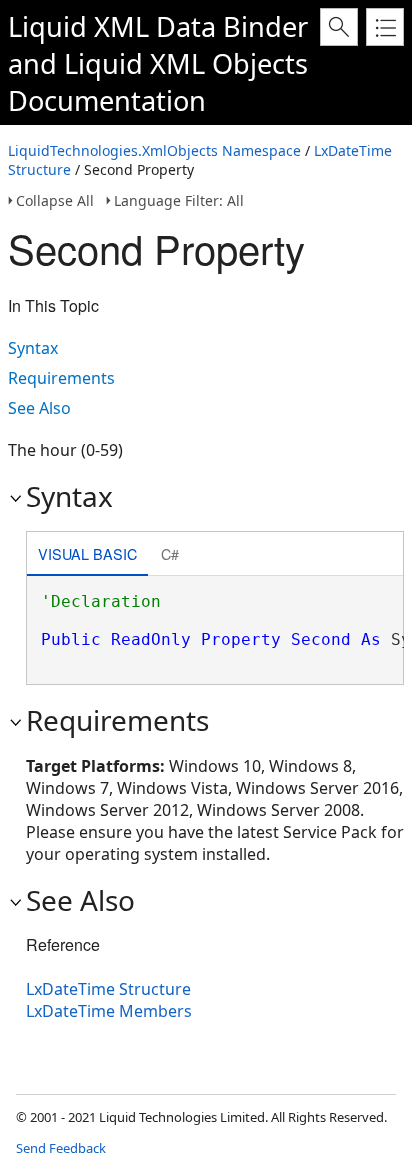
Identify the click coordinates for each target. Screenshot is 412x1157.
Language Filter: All (179, 200)
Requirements (61, 378)
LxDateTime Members (109, 1011)
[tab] (87, 555)
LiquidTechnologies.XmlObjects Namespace (154, 150)
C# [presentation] (170, 553)
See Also (39, 408)
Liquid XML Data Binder (158, 26)
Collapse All (55, 200)
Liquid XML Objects (186, 63)
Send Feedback (61, 1148)
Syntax (33, 348)
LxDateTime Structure (108, 989)
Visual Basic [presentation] (87, 553)
